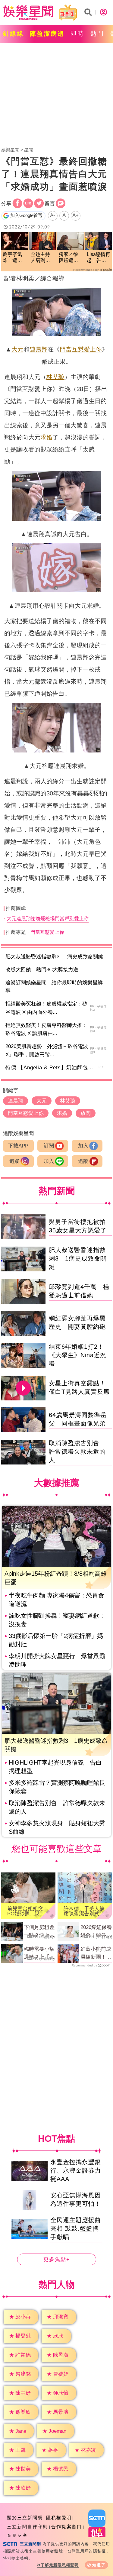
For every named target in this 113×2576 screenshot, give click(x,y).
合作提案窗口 (67, 2527)
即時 (77, 34)
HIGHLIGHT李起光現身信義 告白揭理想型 (55, 1767)
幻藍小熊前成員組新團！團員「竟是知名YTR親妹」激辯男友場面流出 (96, 1953)
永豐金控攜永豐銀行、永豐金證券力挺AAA (76, 2170)
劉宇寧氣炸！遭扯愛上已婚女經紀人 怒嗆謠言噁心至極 (14, 258)
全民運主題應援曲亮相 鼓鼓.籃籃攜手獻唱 (76, 2228)
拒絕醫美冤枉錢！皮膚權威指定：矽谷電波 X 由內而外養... (46, 1008)
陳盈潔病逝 (47, 34)
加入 (83, 1146)
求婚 (46, 437)
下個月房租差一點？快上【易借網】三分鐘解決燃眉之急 (39, 1932)
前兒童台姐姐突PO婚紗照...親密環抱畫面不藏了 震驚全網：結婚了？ (28, 1911)
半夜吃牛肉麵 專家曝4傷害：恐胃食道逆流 (56, 1600)
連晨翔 (39, 349)
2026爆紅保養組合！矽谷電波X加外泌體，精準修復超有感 (96, 1932)
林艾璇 (55, 377)
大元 (17, 349)
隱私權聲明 (59, 2518)
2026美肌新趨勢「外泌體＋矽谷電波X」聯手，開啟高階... (47, 1050)
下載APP (18, 1146)
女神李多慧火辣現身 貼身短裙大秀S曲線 (57, 1827)
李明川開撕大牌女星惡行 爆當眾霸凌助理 (57, 1660)
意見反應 (17, 2536)
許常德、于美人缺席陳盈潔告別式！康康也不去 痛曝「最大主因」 (84, 1911)
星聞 (29, 150)
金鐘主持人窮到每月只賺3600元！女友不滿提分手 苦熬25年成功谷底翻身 (41, 258)
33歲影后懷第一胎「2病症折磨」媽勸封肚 (56, 1640)
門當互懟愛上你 (81, 349)
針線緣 (13, 34)
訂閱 (49, 1146)
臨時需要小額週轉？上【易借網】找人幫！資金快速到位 (39, 1953)
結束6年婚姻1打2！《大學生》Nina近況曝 (78, 1355)
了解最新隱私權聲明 (60, 2565)
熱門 (97, 34)
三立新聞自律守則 (27, 2527)
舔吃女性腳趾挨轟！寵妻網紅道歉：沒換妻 (57, 1620)
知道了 (99, 2565)
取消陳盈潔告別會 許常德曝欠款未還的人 (77, 1451)
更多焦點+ (57, 2259)
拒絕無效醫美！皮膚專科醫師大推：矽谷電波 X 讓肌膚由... (46, 1029)
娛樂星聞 (10, 150)
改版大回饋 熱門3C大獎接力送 (42, 970)
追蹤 (14, 1161)
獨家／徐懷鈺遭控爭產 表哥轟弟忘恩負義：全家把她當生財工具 (68, 258)
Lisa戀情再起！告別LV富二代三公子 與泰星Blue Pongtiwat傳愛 (99, 258)
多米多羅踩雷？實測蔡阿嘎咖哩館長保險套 (57, 1787)
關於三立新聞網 (25, 2518)
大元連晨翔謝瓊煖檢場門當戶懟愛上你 (48, 919)
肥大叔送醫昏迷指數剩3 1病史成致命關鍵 (54, 957)
